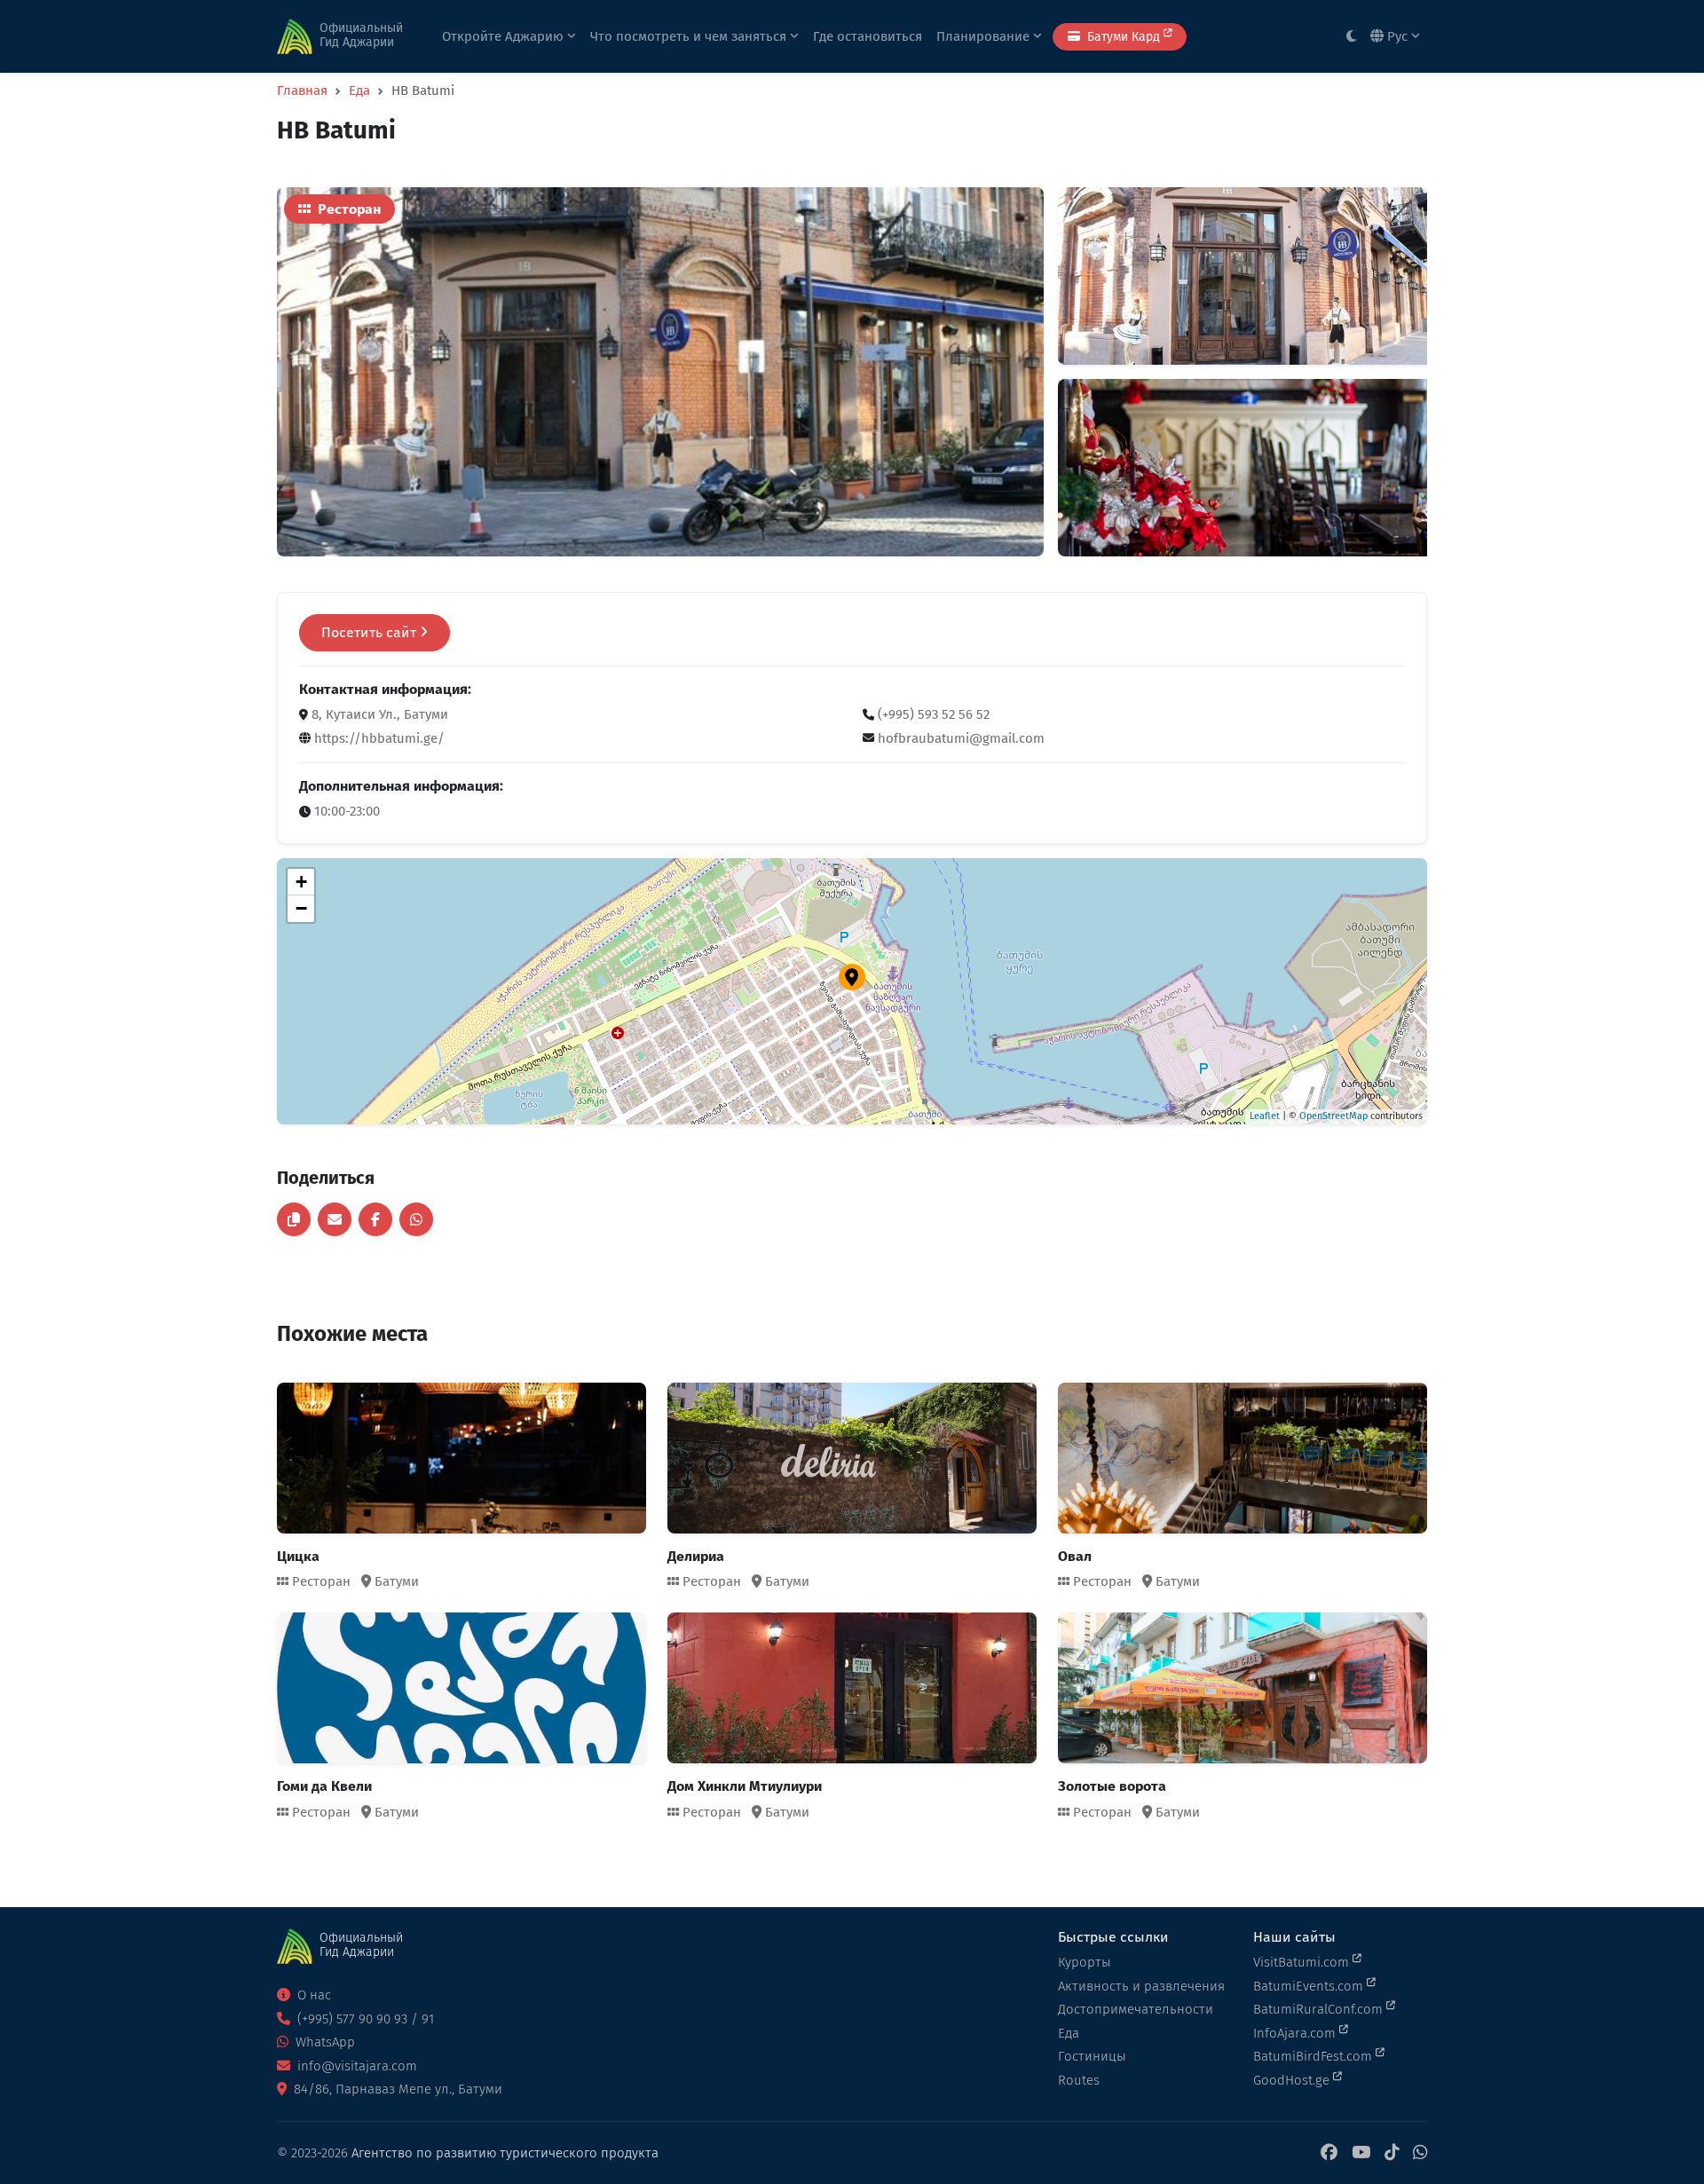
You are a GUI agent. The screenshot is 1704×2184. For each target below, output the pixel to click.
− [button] (301, 908)
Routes (1079, 2080)
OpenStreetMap (1333, 1116)
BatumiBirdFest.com (1314, 2056)
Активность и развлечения (1141, 1986)
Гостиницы (1092, 2056)
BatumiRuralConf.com (1320, 2009)
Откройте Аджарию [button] (505, 36)
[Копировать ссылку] (294, 1219)
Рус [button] (1397, 36)
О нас (312, 1995)
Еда (359, 91)
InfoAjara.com (1296, 2033)
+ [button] (301, 882)
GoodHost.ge (1293, 2080)
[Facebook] (1329, 2153)
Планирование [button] (985, 36)
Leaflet (1265, 1116)
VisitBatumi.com (1303, 1962)
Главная (302, 91)
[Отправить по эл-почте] (335, 1219)
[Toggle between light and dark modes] (1351, 37)
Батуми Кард (1124, 37)
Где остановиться (868, 36)
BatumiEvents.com (1310, 1986)
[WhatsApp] (1420, 2153)
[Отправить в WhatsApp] (416, 1219)
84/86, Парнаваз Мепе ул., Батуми (396, 2089)
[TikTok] (1392, 2153)
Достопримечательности (1136, 2009)
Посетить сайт (371, 632)
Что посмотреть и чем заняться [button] (690, 36)
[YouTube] (1361, 2153)
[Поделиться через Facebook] (375, 1219)
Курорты (1085, 1962)
